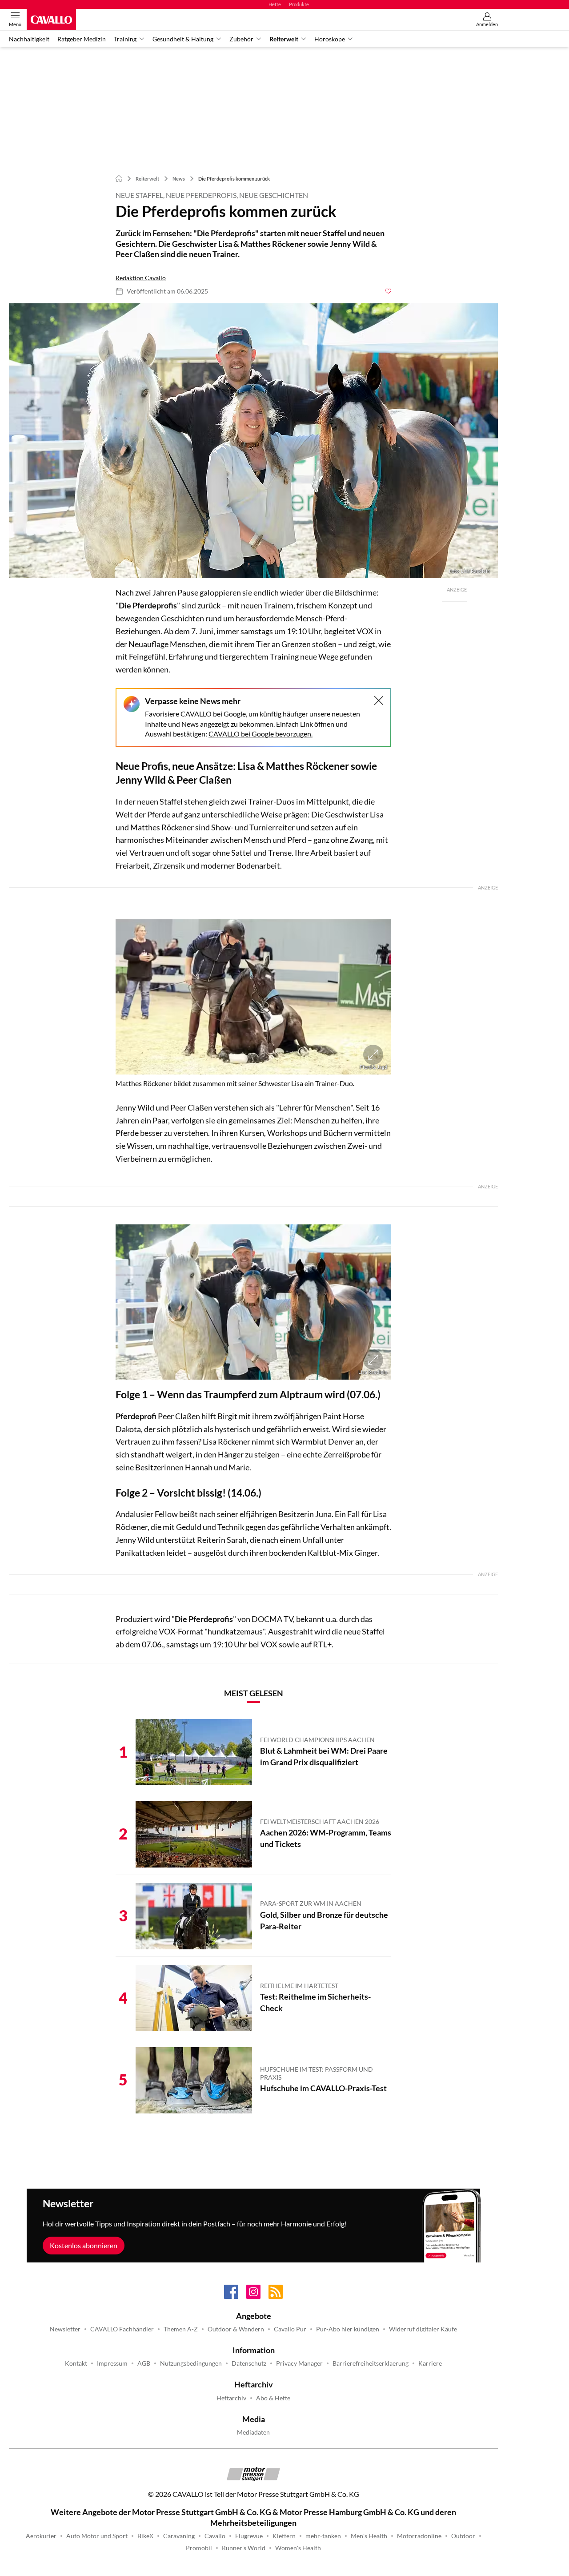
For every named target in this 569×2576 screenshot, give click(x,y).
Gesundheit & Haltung (183, 39)
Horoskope (330, 39)
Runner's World (244, 2548)
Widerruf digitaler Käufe (423, 2329)
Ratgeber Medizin (82, 39)
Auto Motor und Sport (97, 2536)
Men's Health (369, 2536)
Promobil (199, 2548)
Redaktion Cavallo (141, 278)
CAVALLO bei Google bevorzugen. (260, 734)
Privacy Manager (299, 2363)
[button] (253, 441)
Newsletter (65, 2329)
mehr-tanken (323, 2536)
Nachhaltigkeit (29, 39)
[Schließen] (379, 700)
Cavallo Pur (290, 2329)
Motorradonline (419, 2536)
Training (125, 39)
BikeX (145, 2536)
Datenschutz (249, 2363)
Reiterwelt (284, 39)
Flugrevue (249, 2536)
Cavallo (215, 2536)
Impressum (112, 2363)
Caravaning (179, 2536)
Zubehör (241, 39)
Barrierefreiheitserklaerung (371, 2363)
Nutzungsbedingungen (191, 2363)
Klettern (284, 2536)
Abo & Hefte (273, 2398)
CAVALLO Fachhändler (122, 2329)
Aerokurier (41, 2536)
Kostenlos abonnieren (84, 2245)
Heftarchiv (231, 2398)
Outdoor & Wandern (236, 2329)
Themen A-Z (181, 2329)
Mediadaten (253, 2432)
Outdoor (463, 2536)
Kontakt (76, 2363)
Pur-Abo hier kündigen (348, 2329)
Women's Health (298, 2548)
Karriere (430, 2363)
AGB (144, 2363)
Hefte (275, 4)
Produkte (299, 4)
